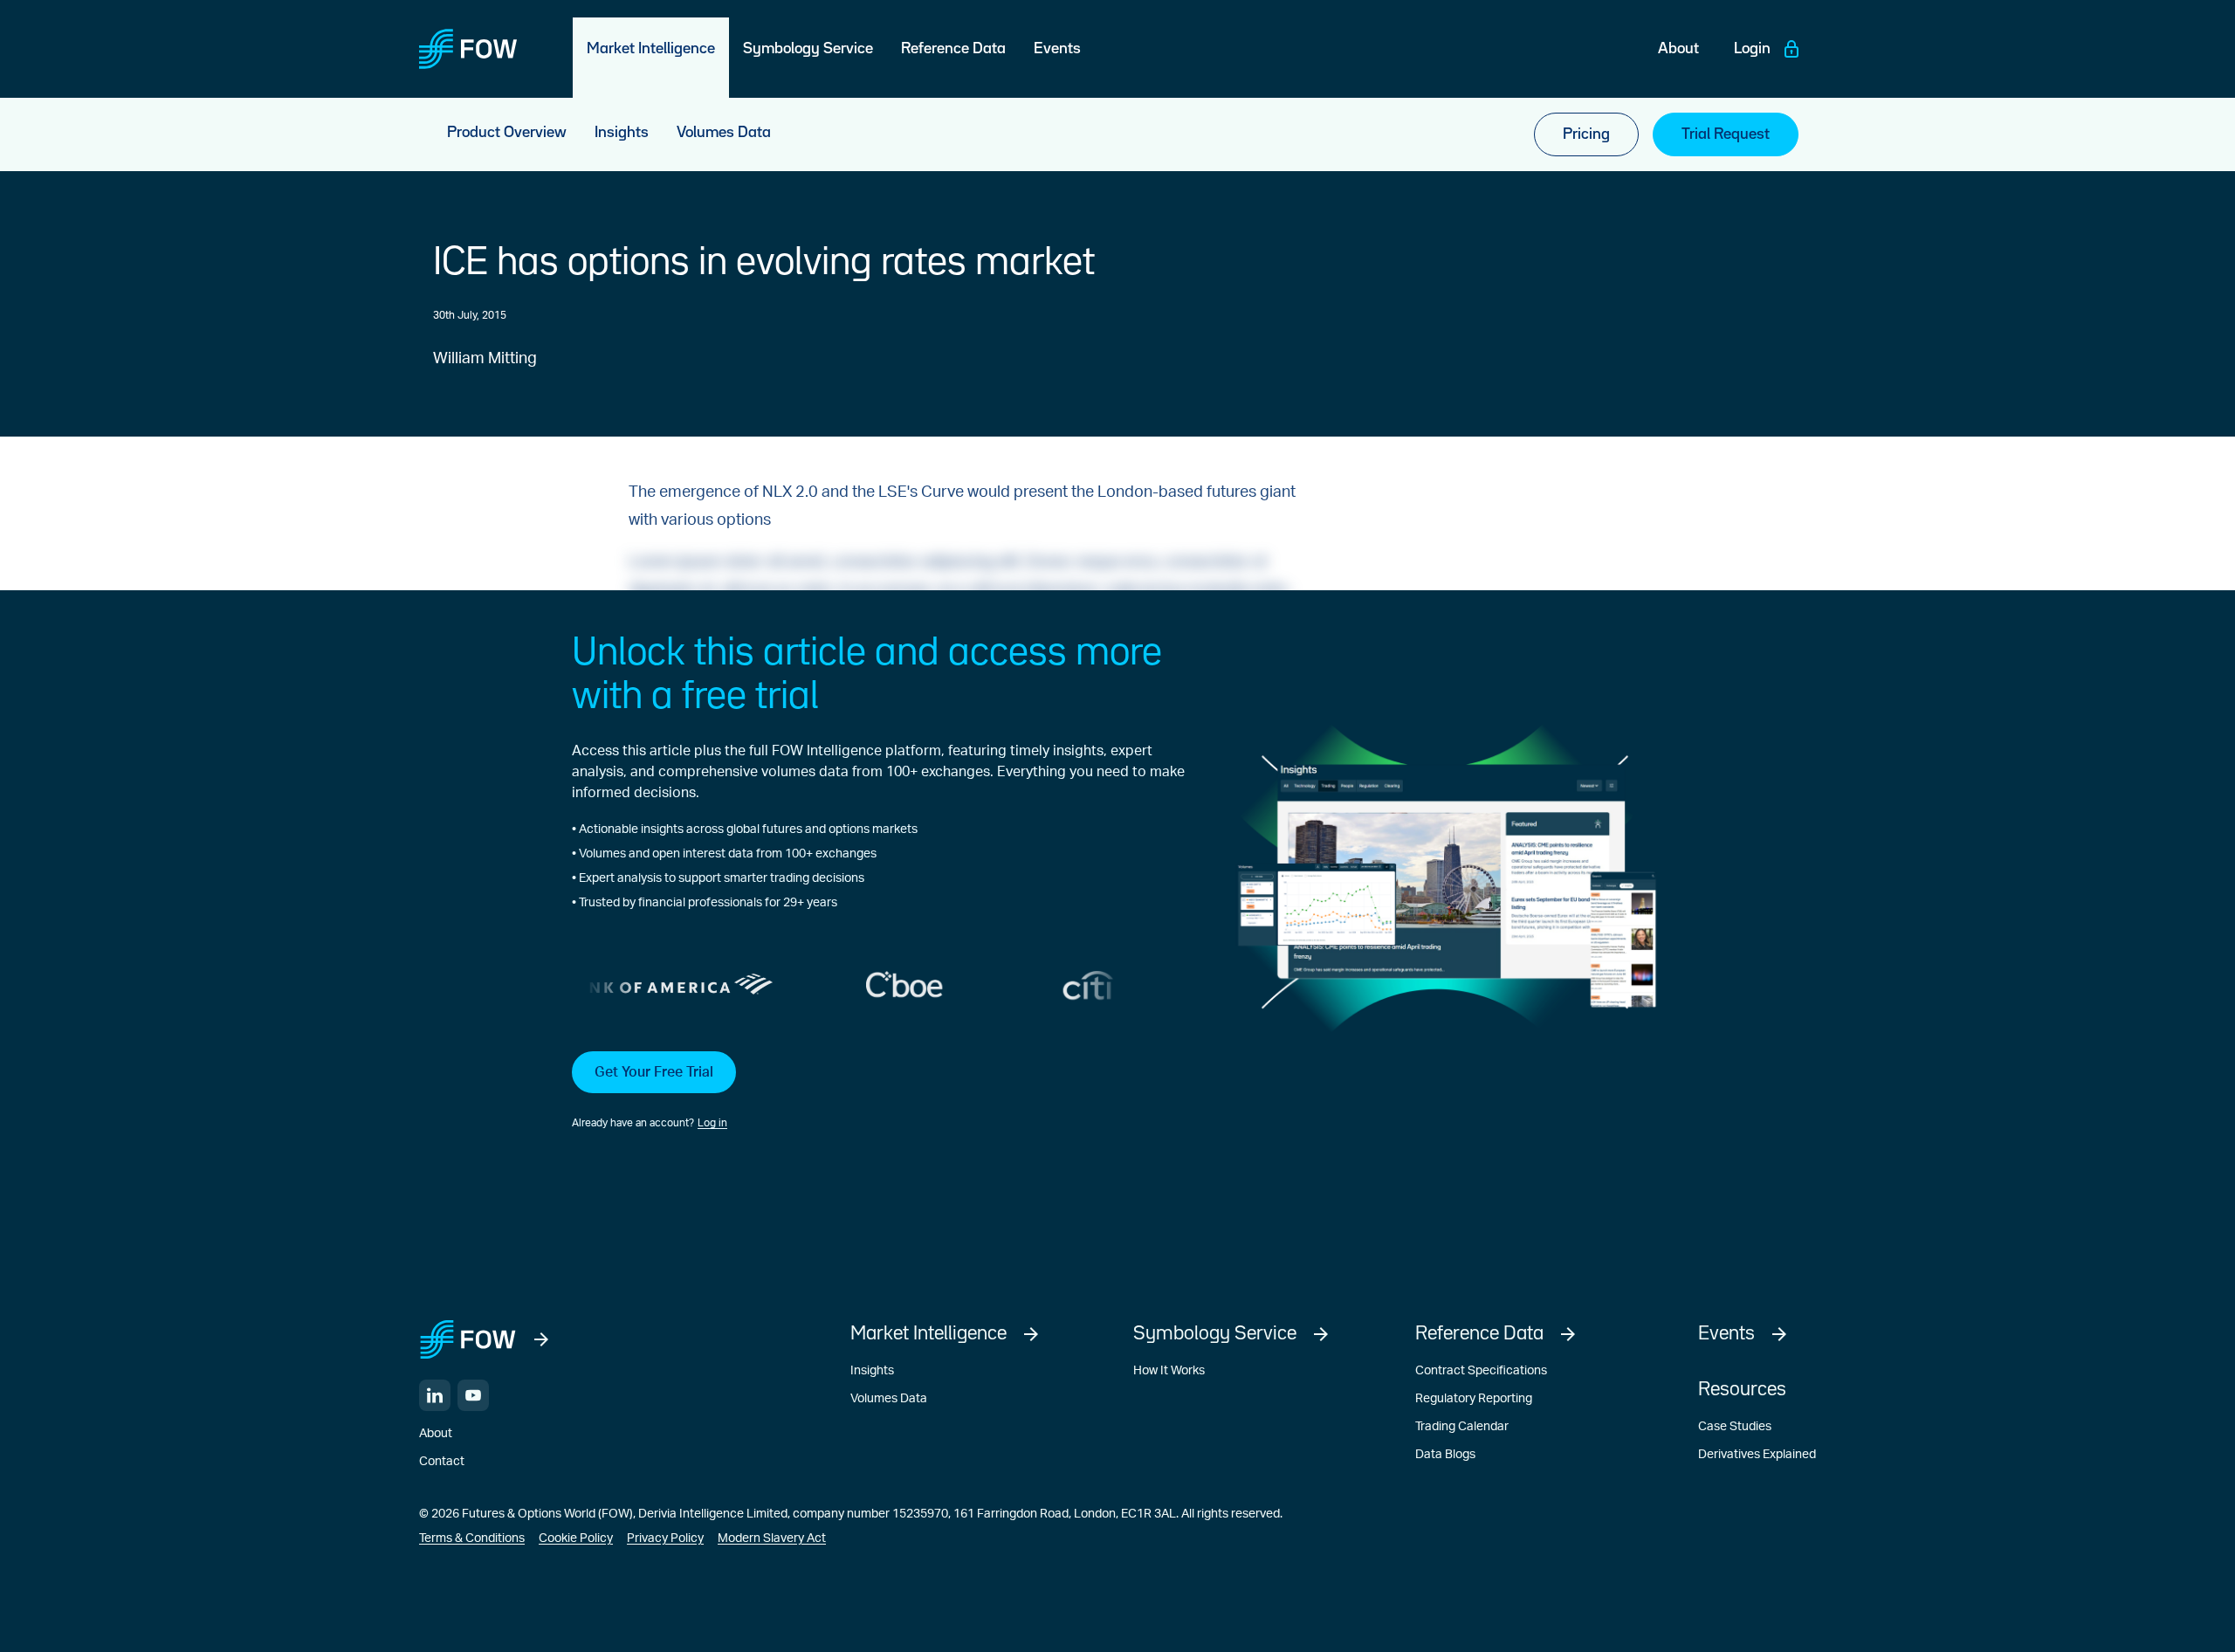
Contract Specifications (1481, 1371)
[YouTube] (473, 1395)
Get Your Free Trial (654, 1072)
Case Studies (1735, 1427)
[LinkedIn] (435, 1395)
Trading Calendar (1462, 1427)
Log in (712, 1123)
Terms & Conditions (472, 1538)
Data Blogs (1445, 1455)
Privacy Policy (665, 1538)
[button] (878, 1091)
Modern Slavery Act (772, 1538)
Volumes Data (889, 1399)
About (436, 1434)
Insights (872, 1371)
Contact (442, 1462)
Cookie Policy (576, 1538)
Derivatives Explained (1757, 1455)
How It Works (1169, 1371)
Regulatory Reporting (1474, 1399)
